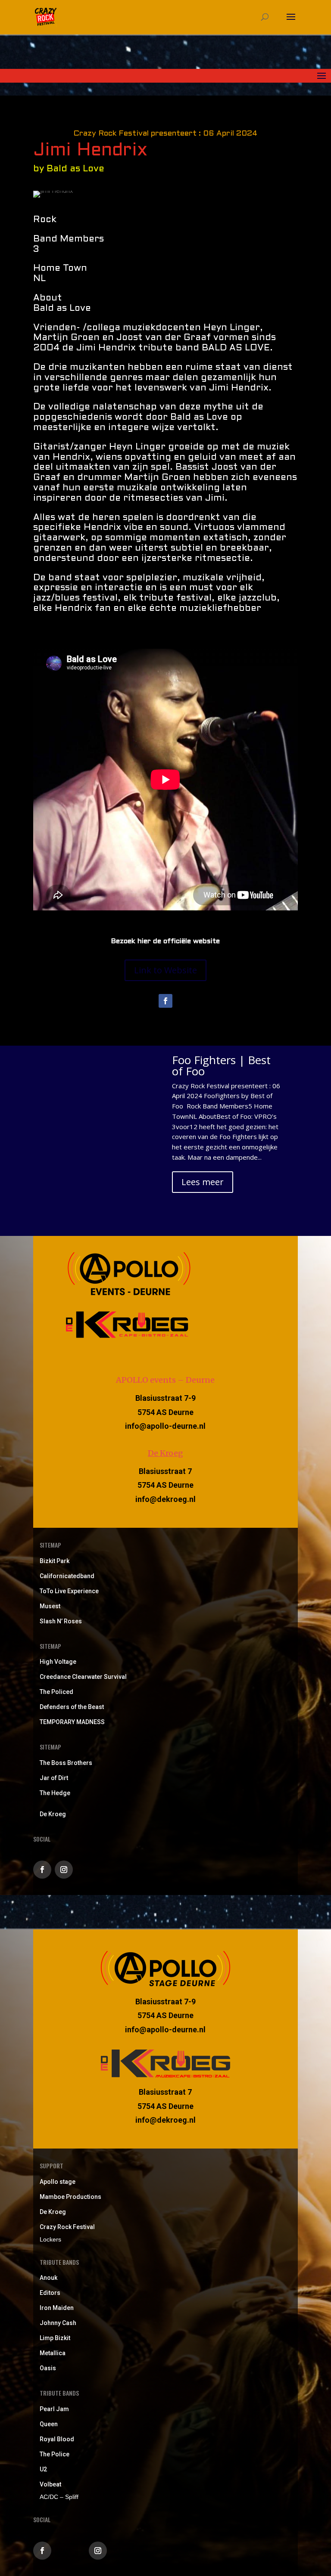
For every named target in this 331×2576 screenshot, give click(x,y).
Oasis (48, 2368)
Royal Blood (57, 2439)
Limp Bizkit (55, 2338)
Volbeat (50, 2484)
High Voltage (58, 1662)
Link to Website (165, 970)
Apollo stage (58, 2182)
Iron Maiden (57, 2308)
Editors (50, 2293)
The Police (55, 2454)
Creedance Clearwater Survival (83, 1677)
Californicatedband (67, 1576)
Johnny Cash (58, 2323)
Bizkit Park (55, 1561)
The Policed (56, 1692)
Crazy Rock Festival (67, 2227)
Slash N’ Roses (61, 1621)
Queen (49, 2424)
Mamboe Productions (70, 2197)
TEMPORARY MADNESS (72, 1722)
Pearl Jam (54, 2409)
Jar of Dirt (54, 1778)
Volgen (66, 2550)
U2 (43, 2469)
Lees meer (203, 1182)
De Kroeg (165, 1453)
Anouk (48, 2278)
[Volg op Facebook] (165, 1001)
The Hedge (55, 1793)
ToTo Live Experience (69, 1591)
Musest (50, 1606)
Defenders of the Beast (72, 1707)
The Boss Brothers (66, 1763)
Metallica (53, 2353)
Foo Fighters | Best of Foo (221, 1065)
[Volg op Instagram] (64, 1870)
